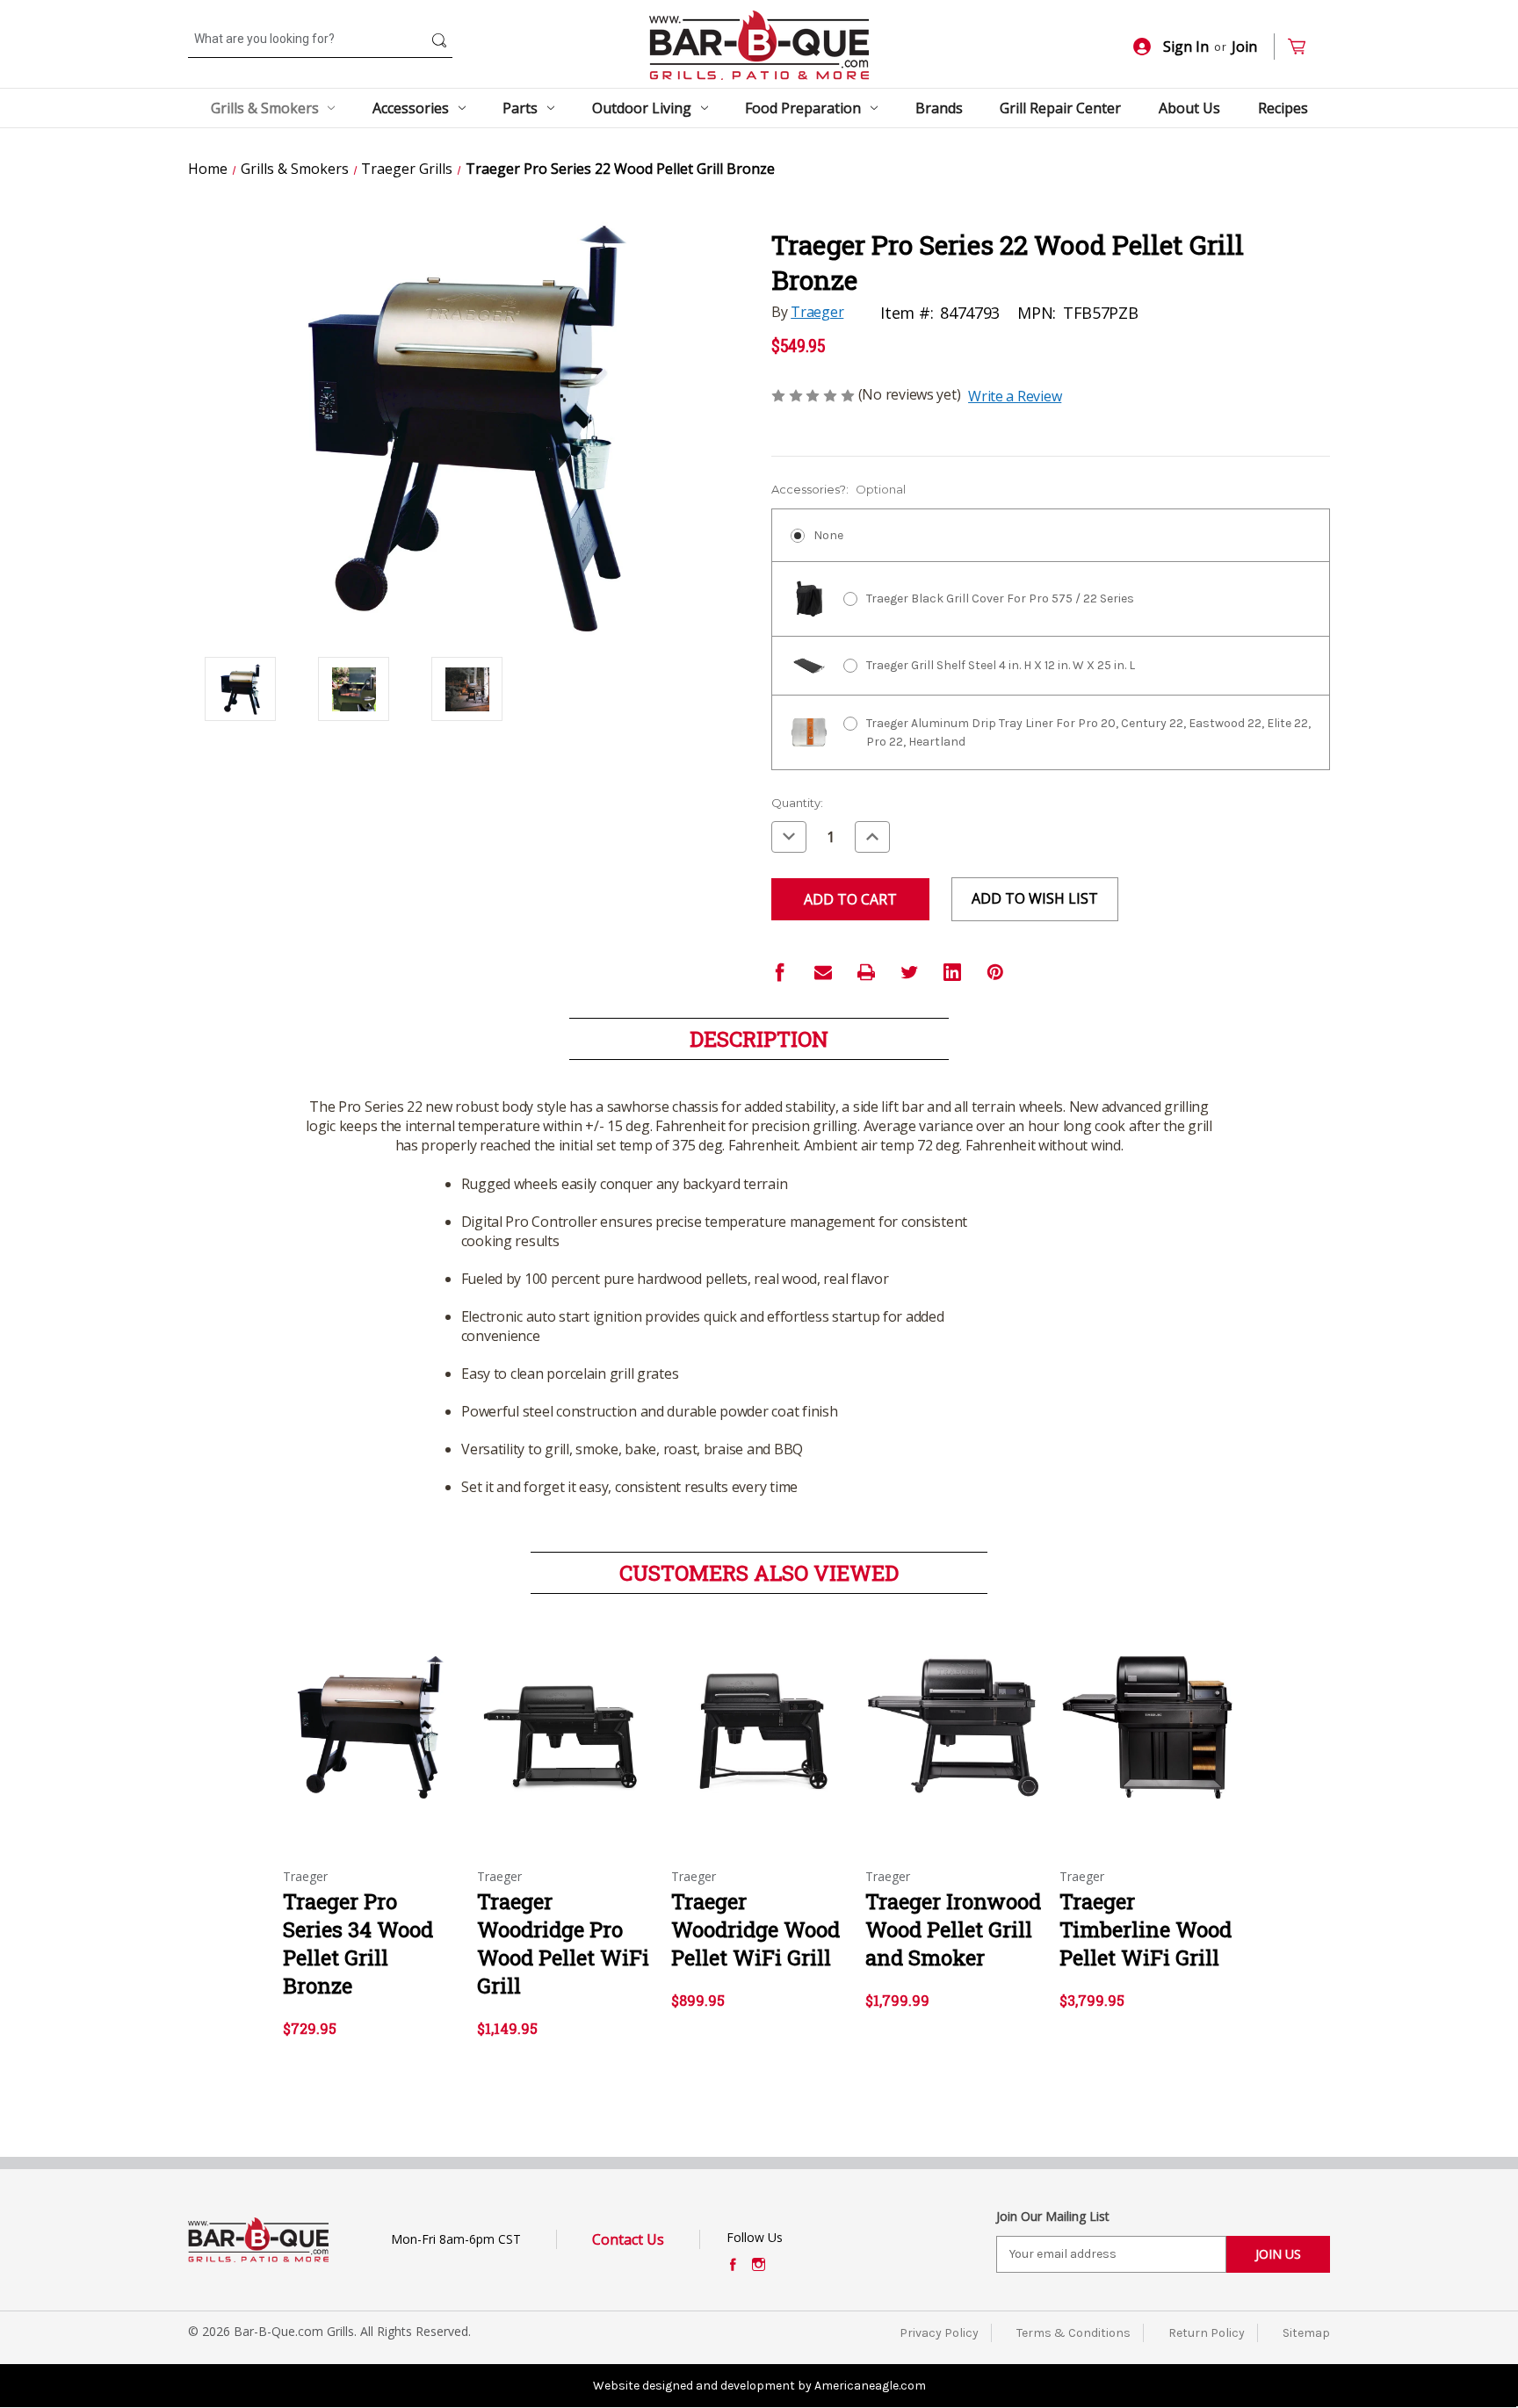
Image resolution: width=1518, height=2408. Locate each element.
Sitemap (1306, 2333)
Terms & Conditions (1073, 2333)
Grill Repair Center (1060, 108)
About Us (1189, 108)
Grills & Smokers (265, 108)
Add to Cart (565, 1743)
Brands (939, 108)
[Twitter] (909, 972)
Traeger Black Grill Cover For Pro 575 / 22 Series (1000, 598)
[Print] (866, 972)
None (828, 535)
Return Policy (1207, 2333)
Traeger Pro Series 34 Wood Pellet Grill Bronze (358, 1943)
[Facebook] (780, 972)
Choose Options (371, 1743)
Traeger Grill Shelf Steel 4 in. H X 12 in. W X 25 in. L (1001, 665)
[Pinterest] (995, 972)
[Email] (823, 972)
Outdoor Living (642, 108)
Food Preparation (803, 108)
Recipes (1283, 108)
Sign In (1186, 47)
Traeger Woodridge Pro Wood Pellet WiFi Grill (563, 1943)
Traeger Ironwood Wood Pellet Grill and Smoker (953, 1929)
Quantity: (797, 803)
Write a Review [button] (1015, 396)
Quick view (356, 1712)
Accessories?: (839, 489)
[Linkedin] (952, 972)
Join (1244, 47)
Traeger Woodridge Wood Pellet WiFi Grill (755, 1929)
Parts (520, 108)
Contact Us (628, 2239)
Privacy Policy (939, 2333)
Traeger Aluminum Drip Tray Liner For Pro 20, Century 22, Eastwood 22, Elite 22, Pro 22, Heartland (1088, 732)
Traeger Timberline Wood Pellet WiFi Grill (1146, 1929)
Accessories (411, 108)
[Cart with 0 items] (1304, 47)
